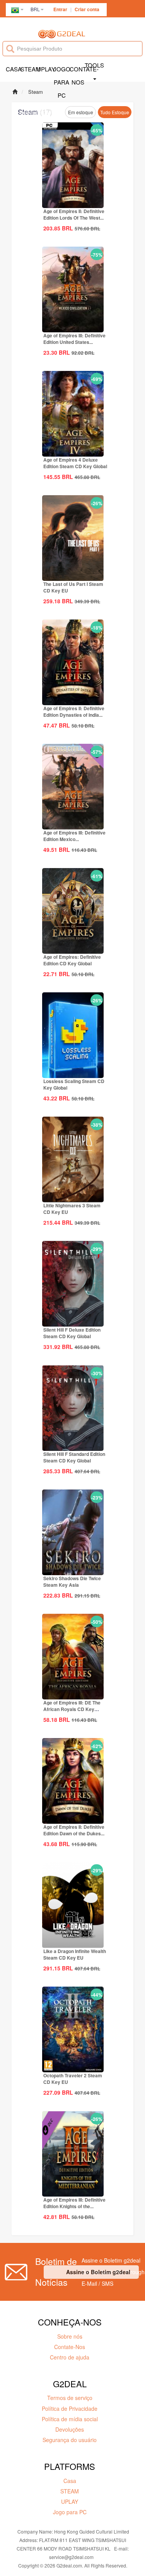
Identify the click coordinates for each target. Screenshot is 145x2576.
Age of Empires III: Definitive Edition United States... (74, 339)
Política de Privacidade (70, 2408)
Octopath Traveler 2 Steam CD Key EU (73, 2079)
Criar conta (87, 9)
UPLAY (45, 69)
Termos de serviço (70, 2398)
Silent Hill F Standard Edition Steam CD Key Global (74, 1457)
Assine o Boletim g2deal (98, 2272)
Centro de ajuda (70, 2357)
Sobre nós (70, 2336)
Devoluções (70, 2429)
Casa (13, 69)
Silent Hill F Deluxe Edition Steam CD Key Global (72, 1333)
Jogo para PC (62, 75)
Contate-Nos (78, 75)
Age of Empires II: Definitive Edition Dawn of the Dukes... (74, 1830)
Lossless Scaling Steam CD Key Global (74, 1084)
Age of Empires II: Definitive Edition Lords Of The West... (74, 214)
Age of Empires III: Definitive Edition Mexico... (74, 836)
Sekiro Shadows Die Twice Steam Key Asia (72, 1582)
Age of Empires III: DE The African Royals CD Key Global (72, 1709)
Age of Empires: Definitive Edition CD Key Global (72, 960)
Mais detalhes (73, 201)
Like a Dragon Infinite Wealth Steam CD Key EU (75, 1954)
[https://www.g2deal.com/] (62, 33)
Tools (94, 65)
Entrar (60, 9)
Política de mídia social (70, 2419)
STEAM (29, 69)
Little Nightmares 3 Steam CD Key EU (72, 1209)
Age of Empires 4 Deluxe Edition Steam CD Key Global (75, 463)
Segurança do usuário (70, 2440)
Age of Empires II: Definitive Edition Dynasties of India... (74, 712)
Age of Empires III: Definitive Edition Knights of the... (74, 2203)
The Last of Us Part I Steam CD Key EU (73, 587)
